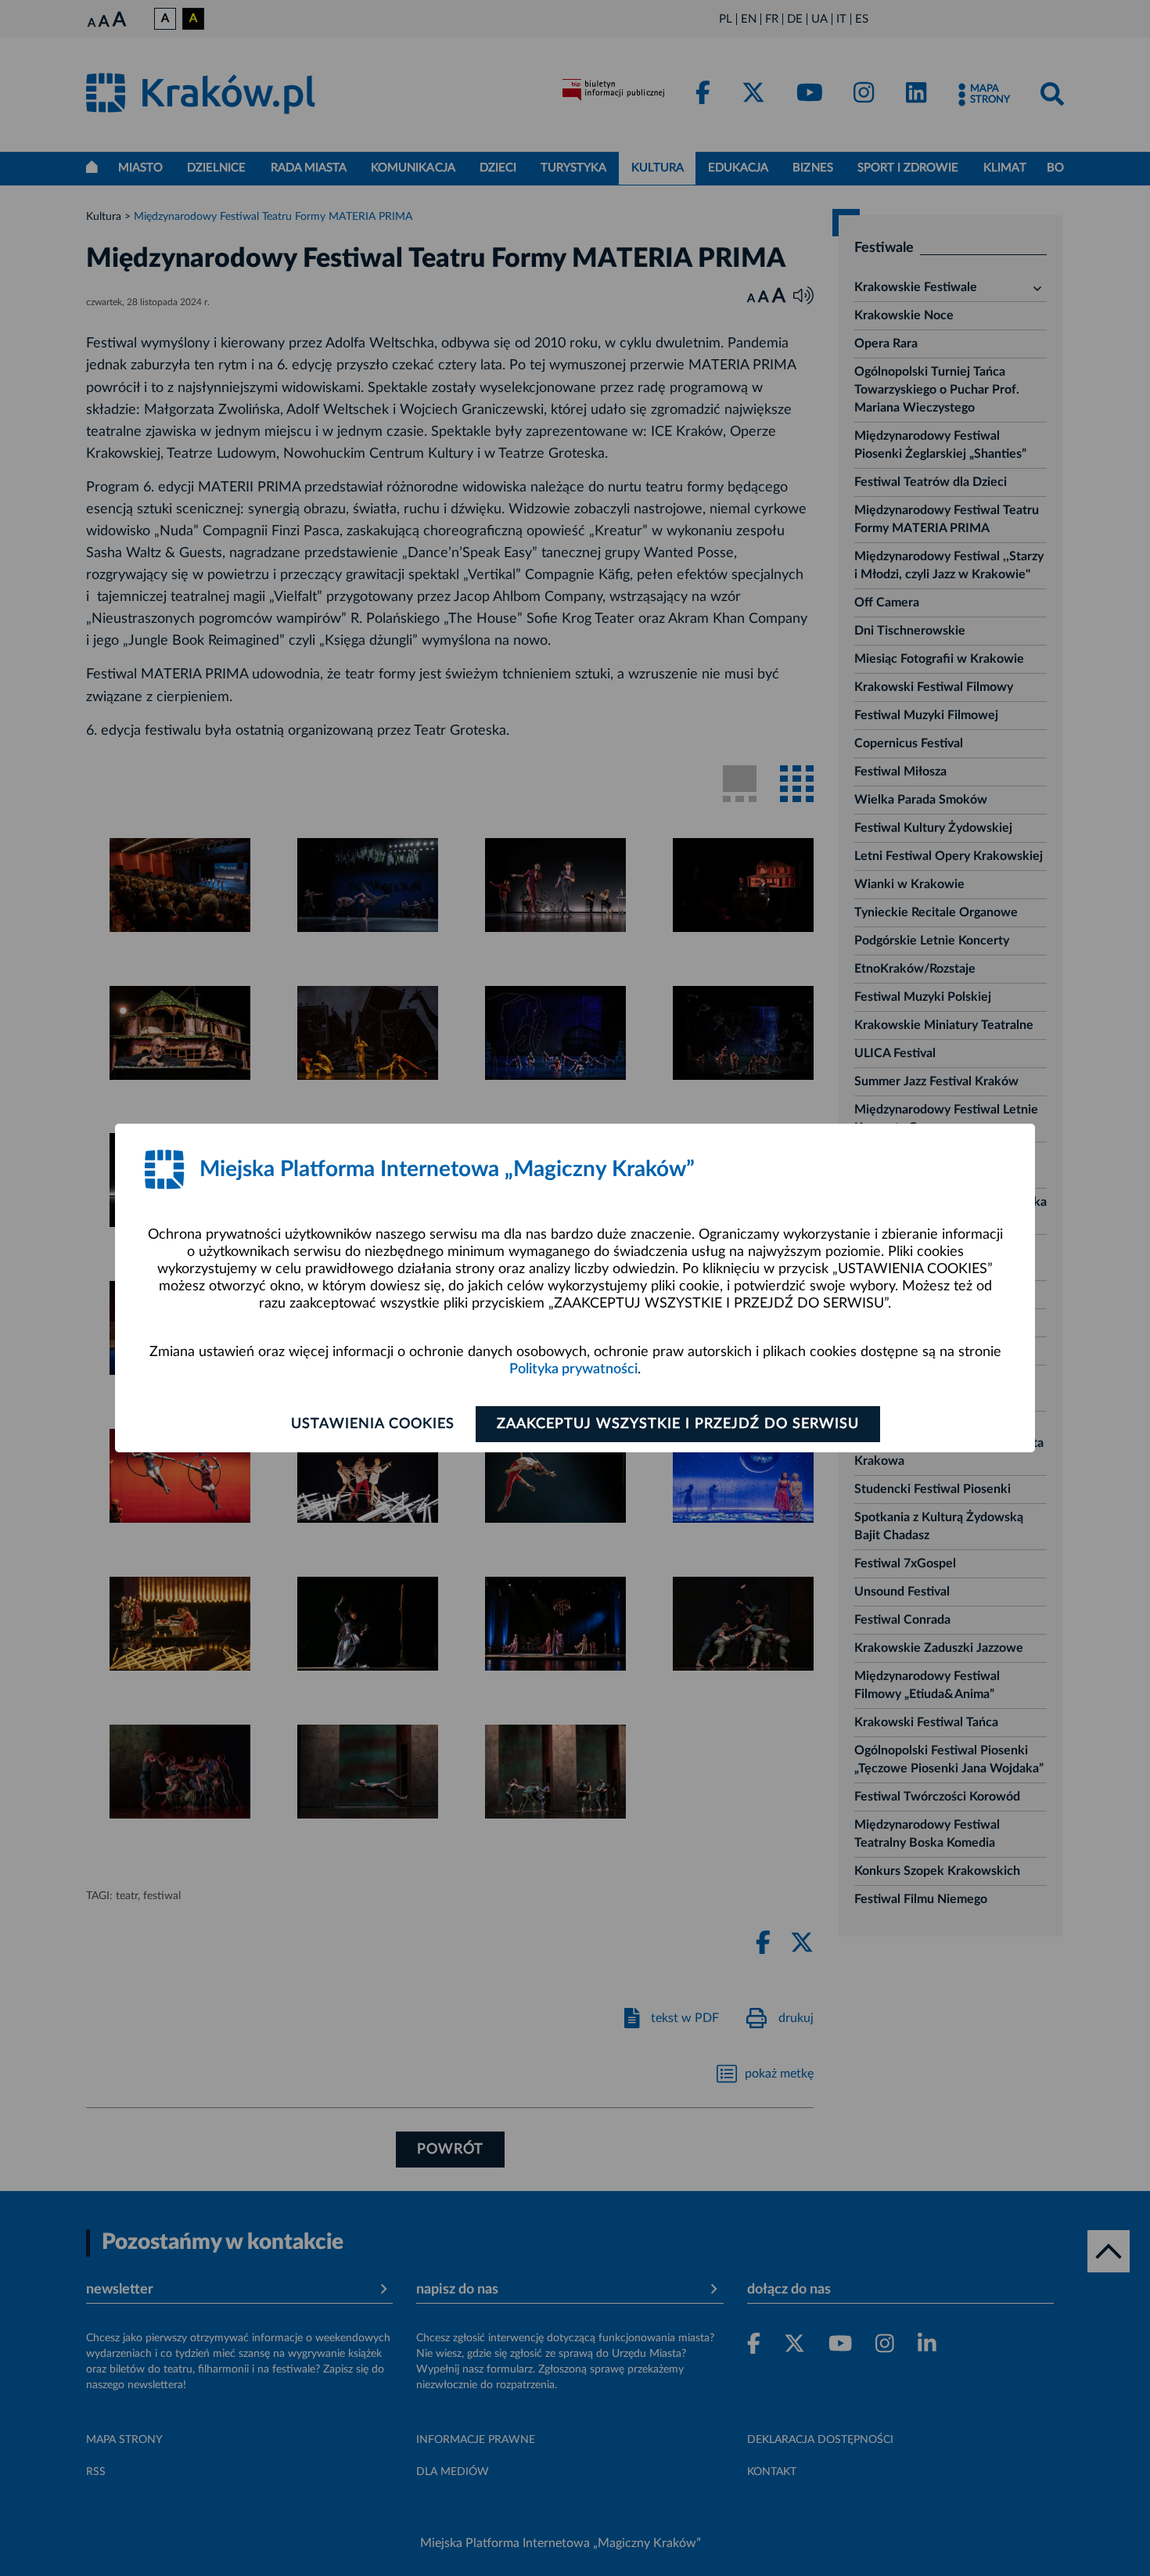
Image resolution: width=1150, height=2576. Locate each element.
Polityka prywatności (573, 1369)
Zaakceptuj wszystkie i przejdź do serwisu (678, 1424)
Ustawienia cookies (373, 1424)
